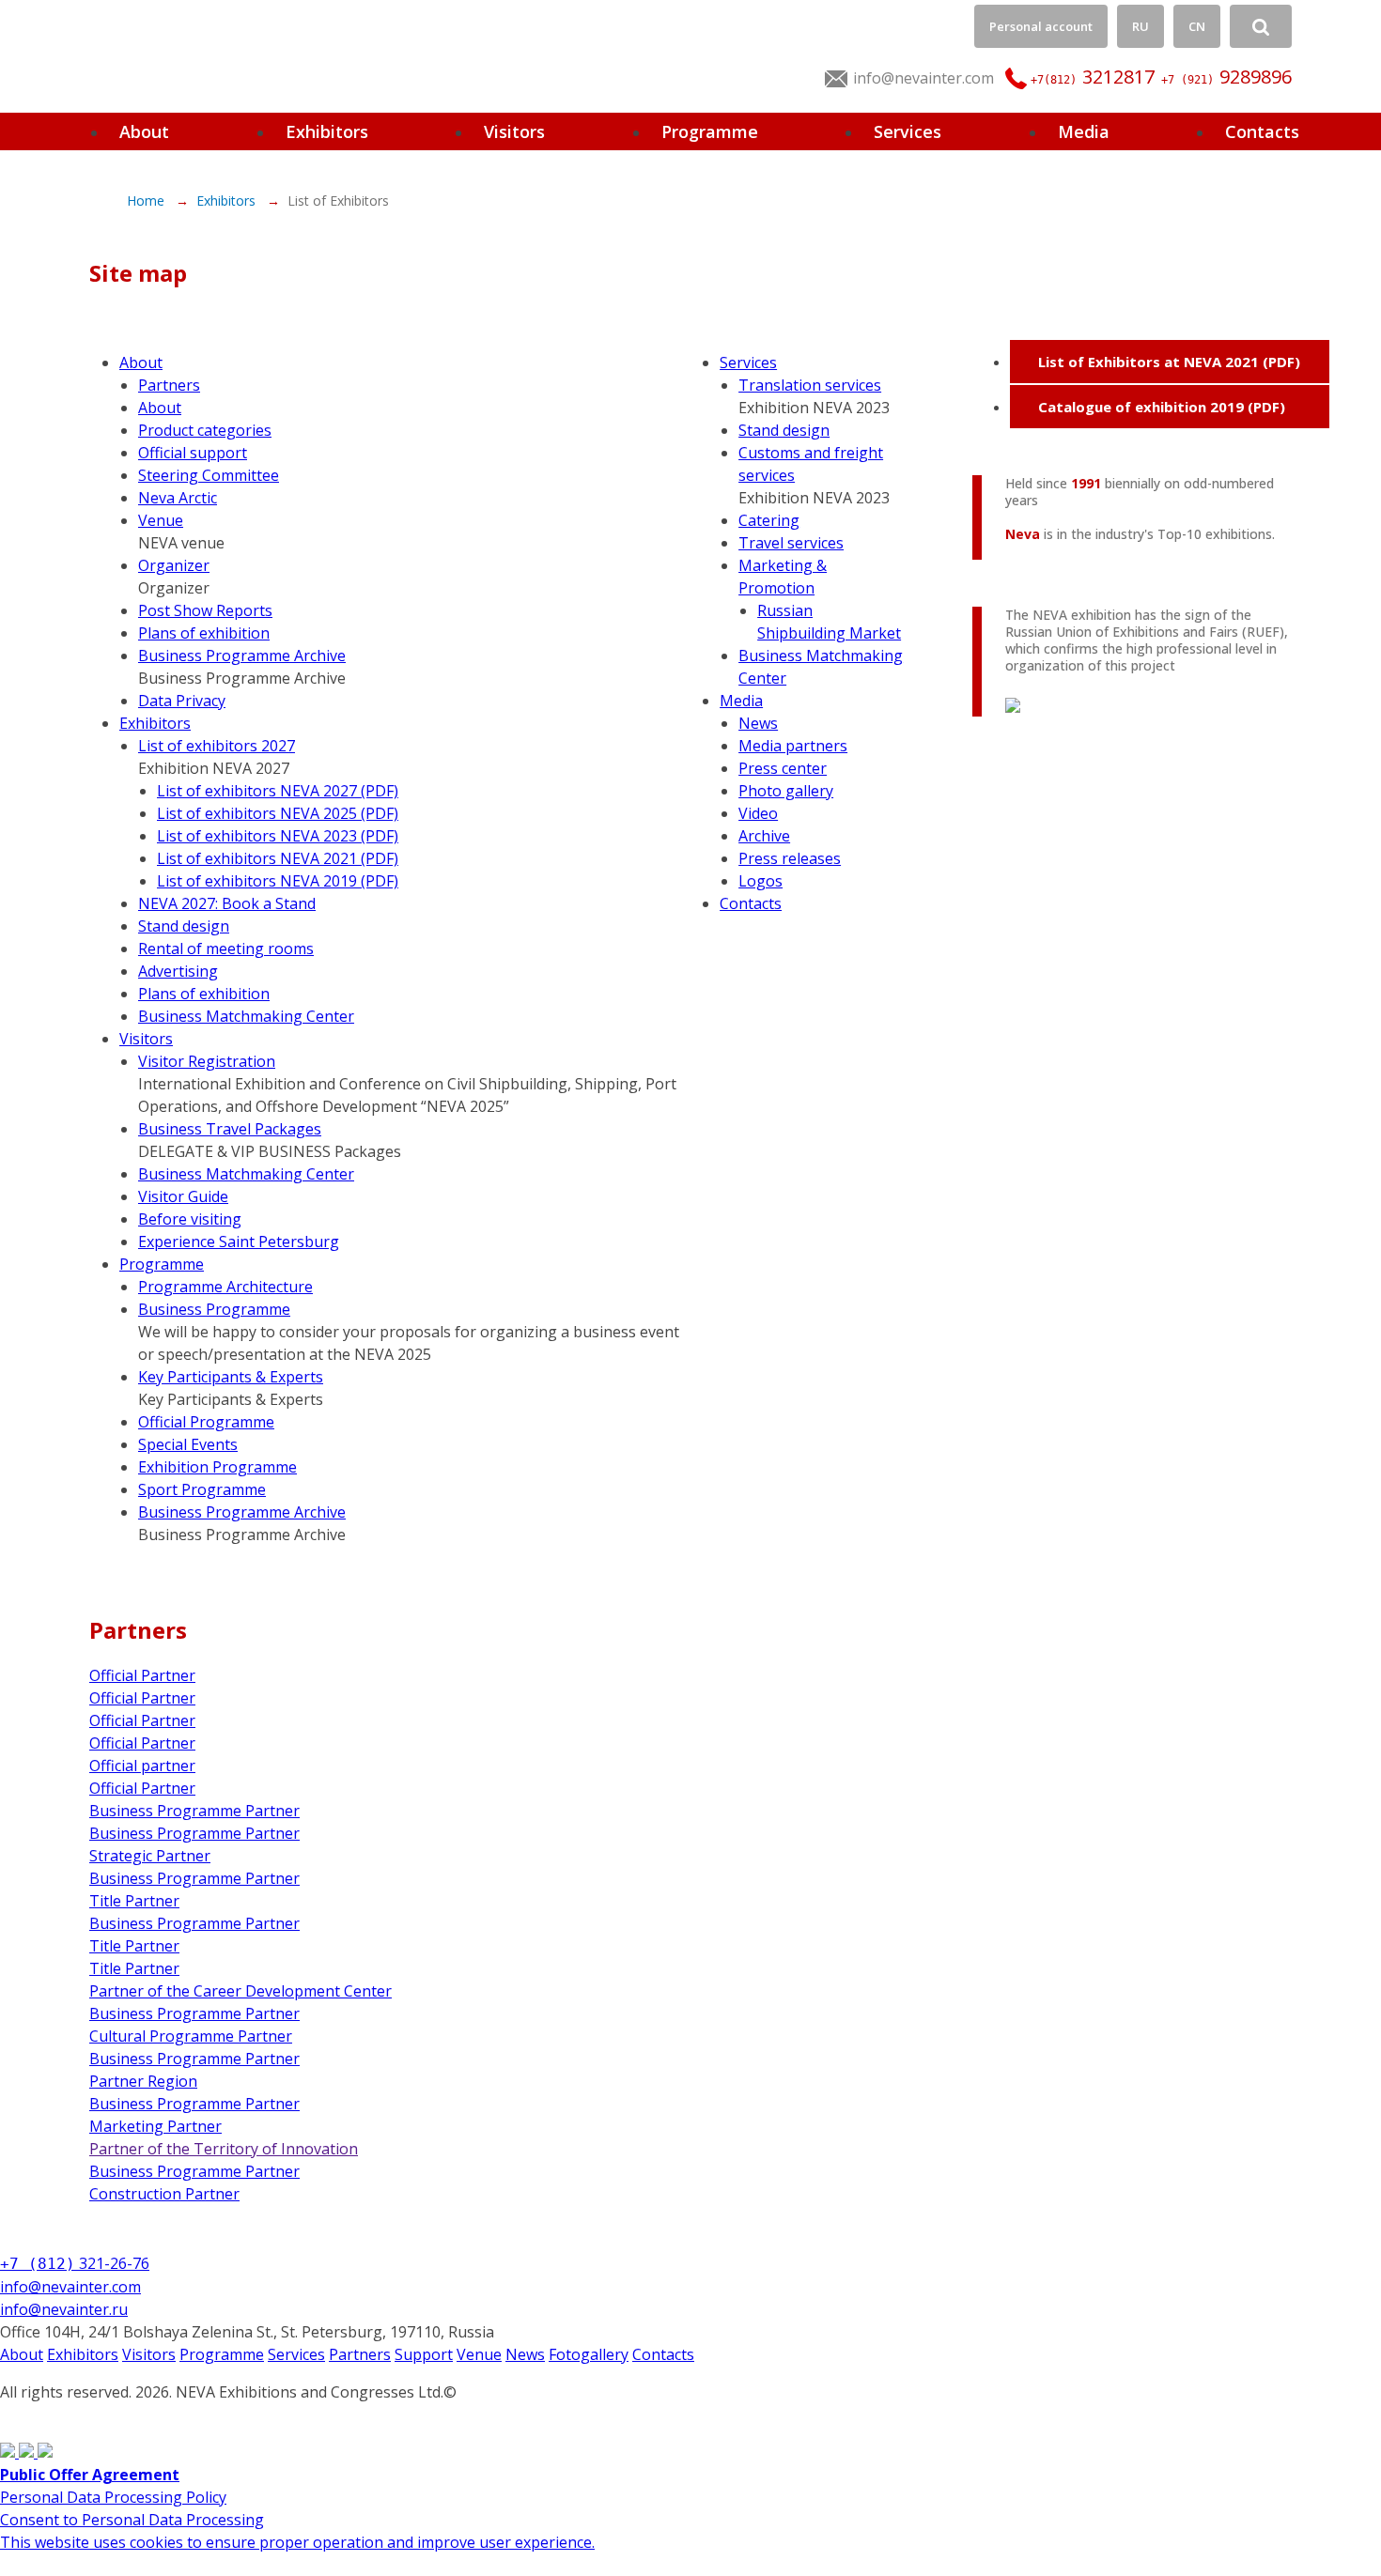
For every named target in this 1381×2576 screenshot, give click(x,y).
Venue (161, 520)
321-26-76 (75, 2263)
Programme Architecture (225, 1287)
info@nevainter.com (923, 78)
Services (908, 131)
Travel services (791, 543)
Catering (769, 520)
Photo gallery (786, 791)
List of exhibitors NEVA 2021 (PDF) (278, 858)
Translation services (810, 385)
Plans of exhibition (204, 633)
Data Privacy (182, 701)
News (758, 723)
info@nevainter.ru (64, 2309)
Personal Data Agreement (92, 2414)
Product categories (205, 430)
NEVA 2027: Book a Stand (227, 903)
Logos (760, 881)
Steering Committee (209, 475)
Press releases (790, 858)
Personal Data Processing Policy (113, 2497)
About (144, 131)
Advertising (178, 971)
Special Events (188, 1444)
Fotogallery (589, 2354)
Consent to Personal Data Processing (132, 2520)
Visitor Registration (207, 1061)
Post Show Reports (205, 610)
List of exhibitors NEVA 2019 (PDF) (278, 881)
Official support (193, 453)
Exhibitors (327, 131)
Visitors (514, 131)
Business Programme (214, 1309)
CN (1197, 26)
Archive (764, 836)
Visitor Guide (183, 1196)
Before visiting (190, 1219)
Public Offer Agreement (90, 2475)
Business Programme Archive (242, 656)
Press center (783, 768)
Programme (710, 131)
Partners (169, 385)
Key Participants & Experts (231, 1377)
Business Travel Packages (230, 1129)
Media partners (793, 746)
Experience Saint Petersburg (239, 1242)
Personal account (1041, 26)
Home (147, 201)
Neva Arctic (178, 498)
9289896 (1226, 77)
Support (424, 2354)
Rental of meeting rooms (226, 949)
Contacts (1262, 131)
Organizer (174, 565)
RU (1140, 26)
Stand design (184, 926)
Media (1084, 131)
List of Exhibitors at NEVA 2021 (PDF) (1169, 362)
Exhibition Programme (217, 1467)
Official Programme (206, 1422)
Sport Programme (202, 1489)
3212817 (1093, 77)
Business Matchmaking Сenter (246, 1016)
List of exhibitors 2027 (217, 746)
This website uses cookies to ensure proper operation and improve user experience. (297, 2542)
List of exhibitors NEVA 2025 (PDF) (278, 813)
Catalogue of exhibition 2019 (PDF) (1162, 407)
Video (758, 813)
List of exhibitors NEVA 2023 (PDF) (278, 836)
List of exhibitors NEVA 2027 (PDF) (278, 791)
